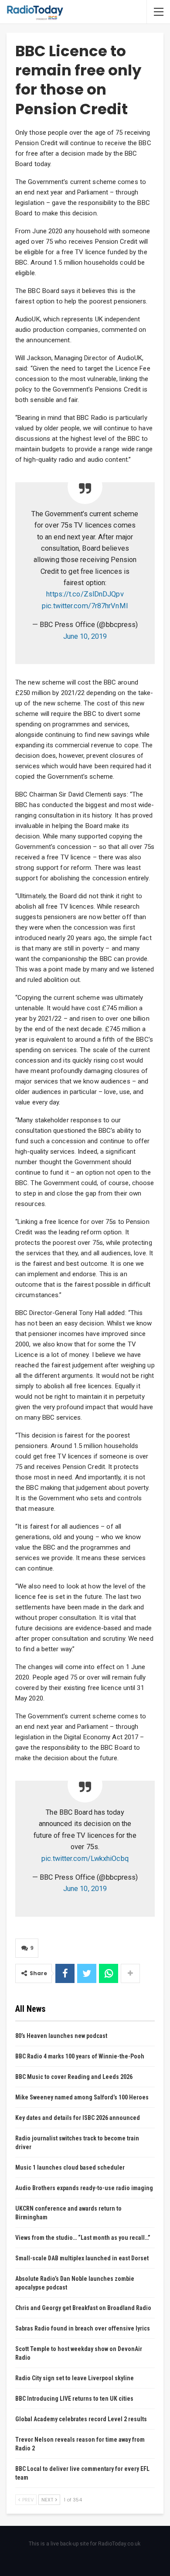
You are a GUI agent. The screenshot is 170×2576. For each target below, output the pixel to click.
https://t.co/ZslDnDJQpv (85, 594)
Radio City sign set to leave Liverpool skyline (75, 2378)
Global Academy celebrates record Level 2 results (81, 2419)
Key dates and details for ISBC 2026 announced (78, 2118)
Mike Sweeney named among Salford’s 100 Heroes (82, 2097)
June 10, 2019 (85, 636)
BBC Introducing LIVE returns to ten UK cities (74, 2399)
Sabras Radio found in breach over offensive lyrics (83, 2328)
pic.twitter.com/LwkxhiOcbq (85, 1859)
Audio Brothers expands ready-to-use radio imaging (84, 2188)
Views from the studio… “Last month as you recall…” (83, 2238)
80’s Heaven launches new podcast (61, 2036)
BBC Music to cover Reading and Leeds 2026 (74, 2077)
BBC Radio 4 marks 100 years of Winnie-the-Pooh (80, 2056)
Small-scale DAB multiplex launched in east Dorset (82, 2258)
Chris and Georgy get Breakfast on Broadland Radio (83, 2308)
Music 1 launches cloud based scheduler (70, 2167)
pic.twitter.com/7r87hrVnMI (85, 606)
